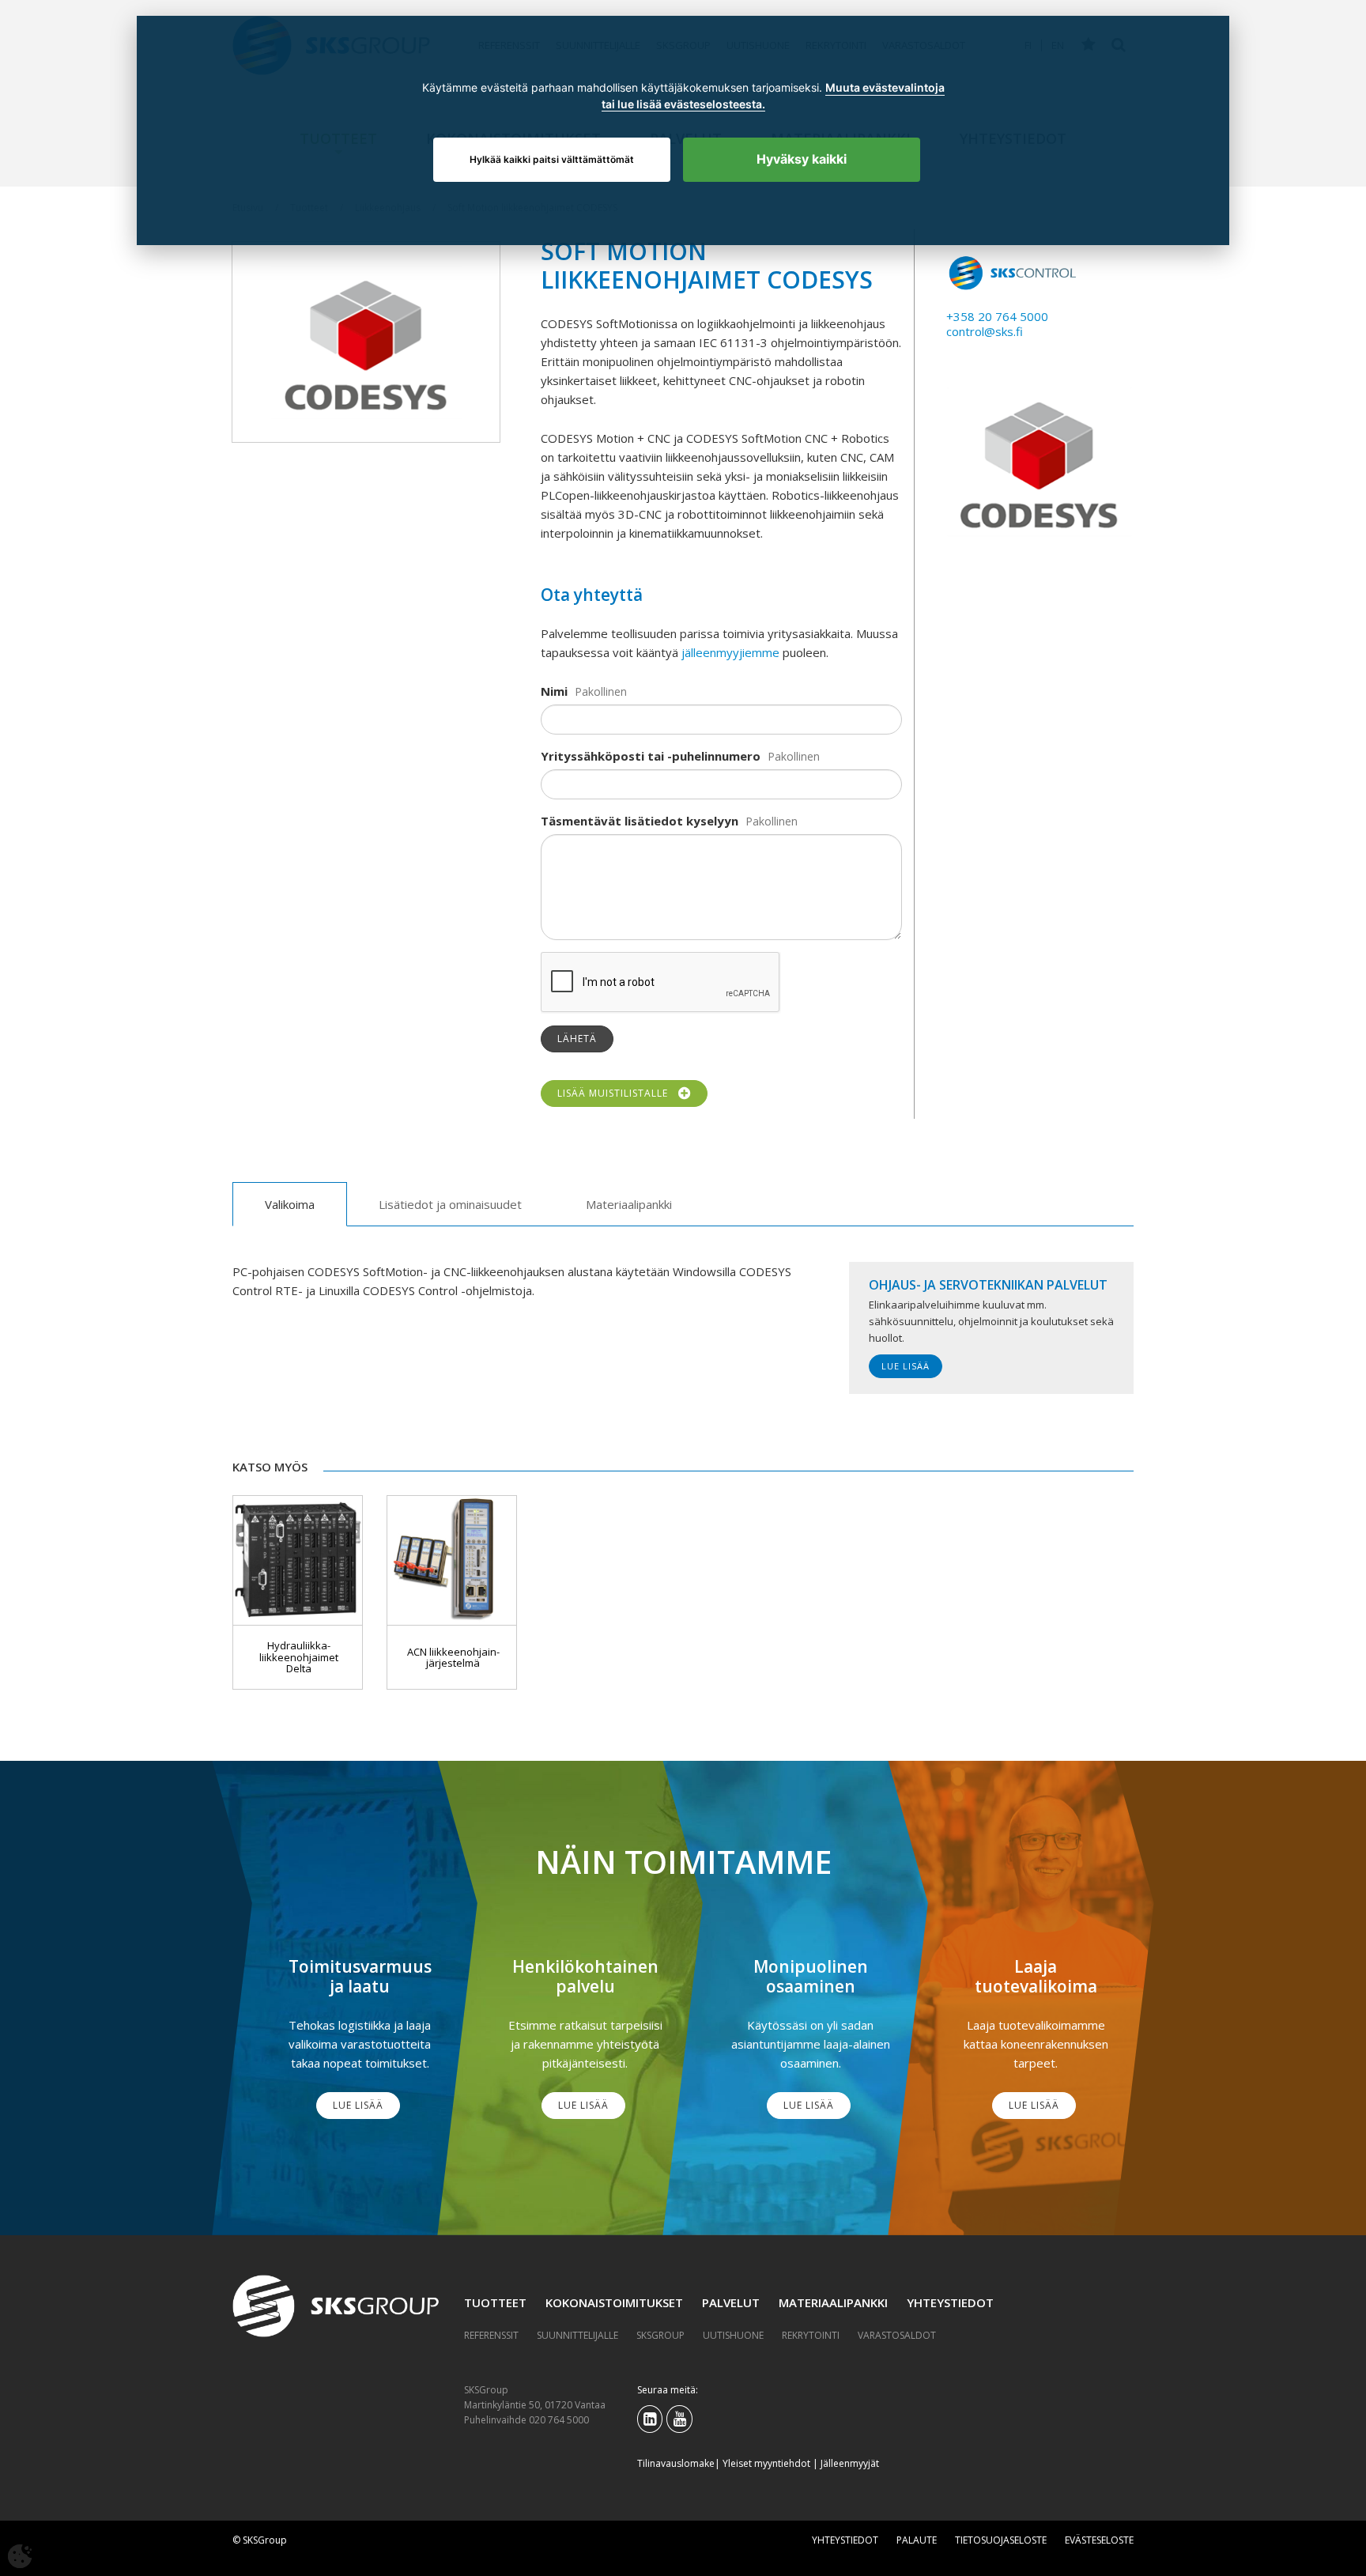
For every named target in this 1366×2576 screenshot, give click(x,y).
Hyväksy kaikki (802, 159)
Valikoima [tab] (290, 1204)
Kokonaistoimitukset (614, 2302)
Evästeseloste (1099, 2540)
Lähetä (577, 1039)
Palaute (917, 2540)
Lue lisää (906, 1366)
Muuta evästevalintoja (884, 88)
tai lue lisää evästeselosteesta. (683, 104)
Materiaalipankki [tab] (629, 1204)
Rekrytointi (811, 2335)
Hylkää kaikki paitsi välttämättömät (552, 159)
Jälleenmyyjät (850, 2463)
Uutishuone (733, 2335)
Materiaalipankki (833, 2302)
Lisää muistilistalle (616, 1093)
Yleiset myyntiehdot (766, 2463)
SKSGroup (660, 2335)
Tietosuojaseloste (1001, 2540)
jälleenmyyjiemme (730, 652)
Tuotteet (495, 2302)
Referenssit (491, 2335)
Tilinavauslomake (676, 2463)
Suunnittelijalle (577, 2335)
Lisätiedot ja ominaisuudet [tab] (450, 1204)
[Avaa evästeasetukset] (20, 2556)
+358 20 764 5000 (997, 316)
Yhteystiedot (950, 2302)
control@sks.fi (985, 331)
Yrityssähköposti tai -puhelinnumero (651, 756)
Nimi (554, 691)
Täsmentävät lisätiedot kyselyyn (640, 821)
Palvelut (731, 2302)
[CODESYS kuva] (366, 342)
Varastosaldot (897, 2335)
